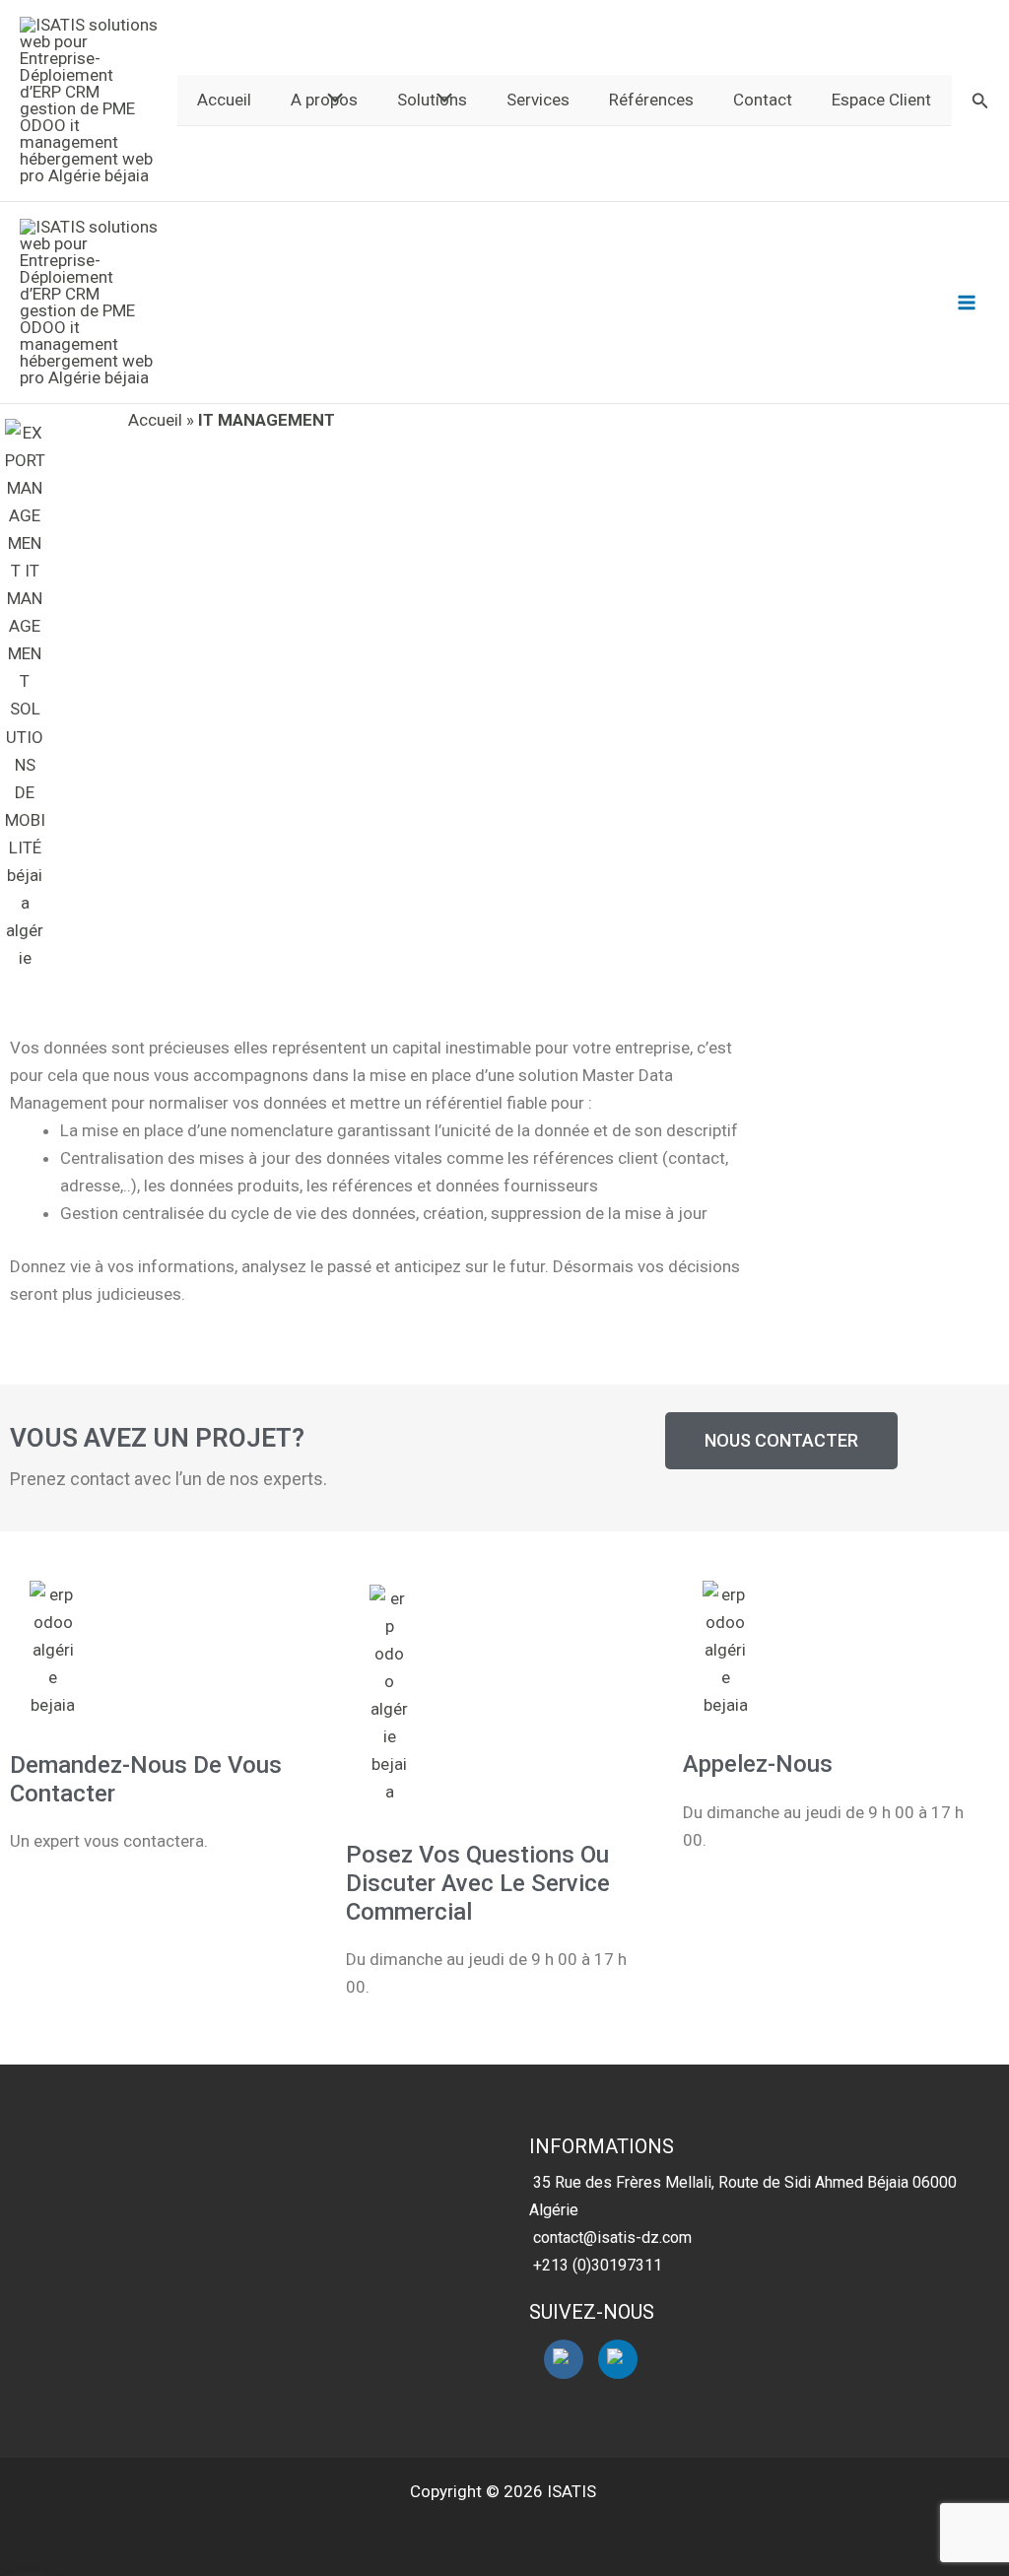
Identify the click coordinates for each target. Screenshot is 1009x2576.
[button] (980, 101)
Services (538, 100)
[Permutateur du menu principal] (968, 303)
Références (651, 100)
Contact (763, 100)
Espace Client (881, 100)
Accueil (224, 100)
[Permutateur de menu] (330, 99)
